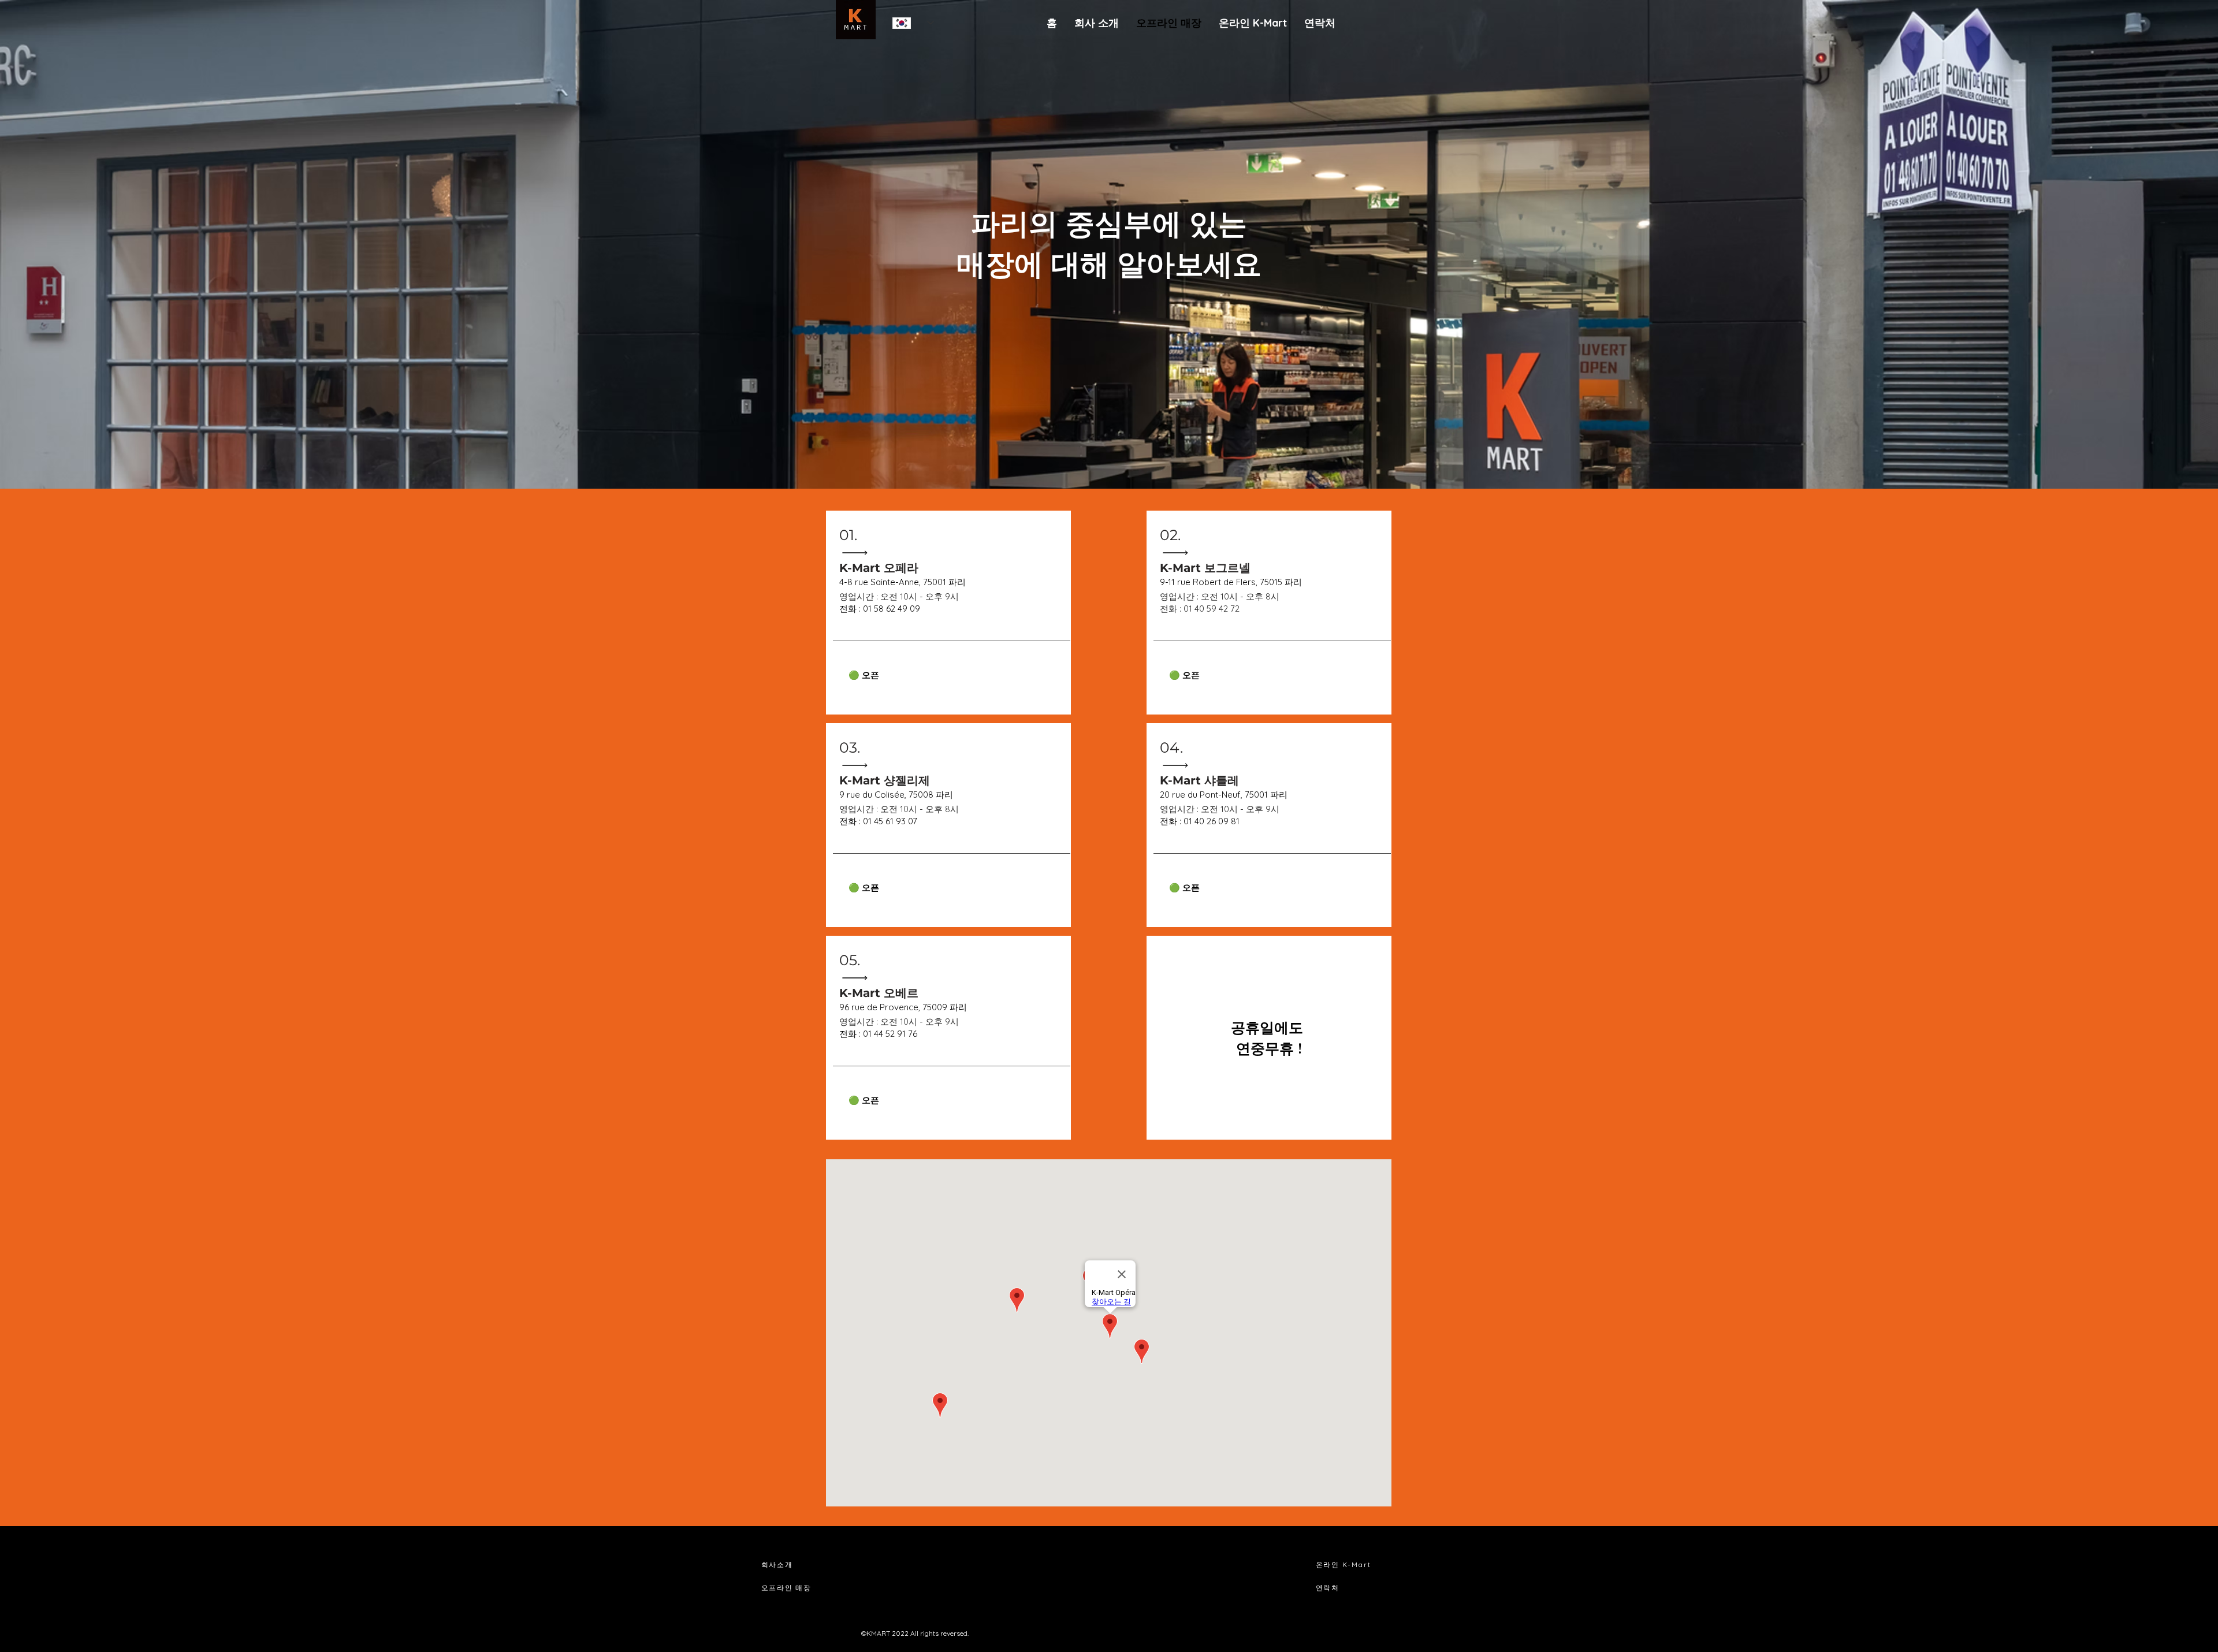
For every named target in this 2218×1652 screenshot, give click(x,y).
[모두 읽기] (859, 552)
